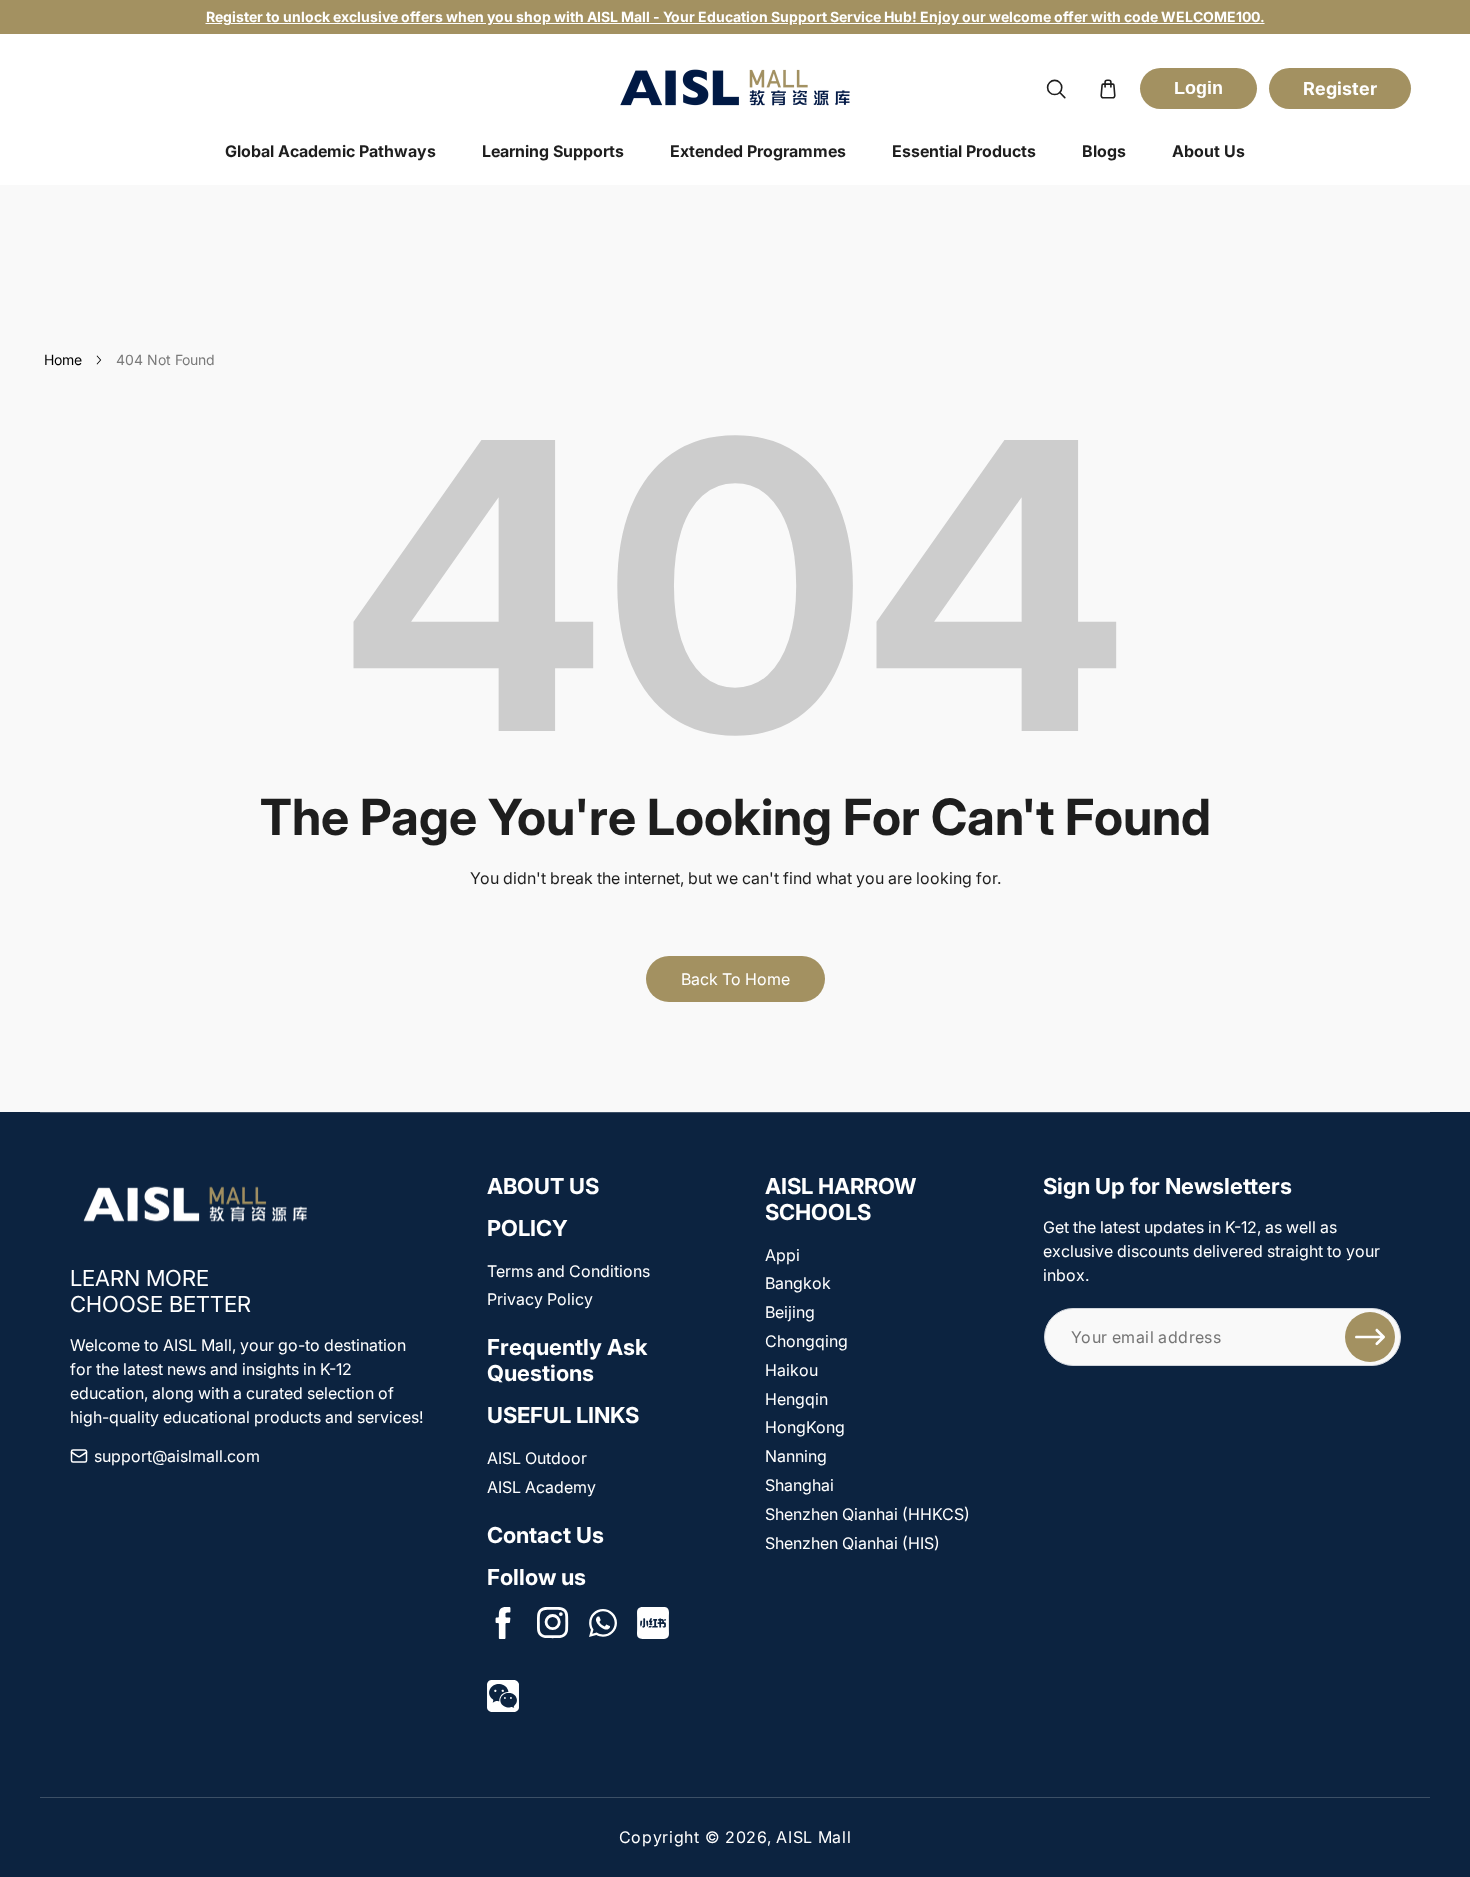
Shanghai (799, 1485)
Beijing (790, 1312)
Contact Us (545, 1535)
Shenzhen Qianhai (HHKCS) (867, 1514)
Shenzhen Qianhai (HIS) (852, 1543)
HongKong (805, 1427)
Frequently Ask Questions (567, 1360)
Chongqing (806, 1341)
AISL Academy (541, 1487)
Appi (782, 1255)
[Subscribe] (1370, 1337)
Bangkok (798, 1283)
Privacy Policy (540, 1299)
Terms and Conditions (568, 1271)
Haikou (791, 1370)
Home (63, 359)
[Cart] (1108, 89)
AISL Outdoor (537, 1458)
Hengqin (796, 1399)
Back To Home (735, 979)
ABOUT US (543, 1186)
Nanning (796, 1456)
